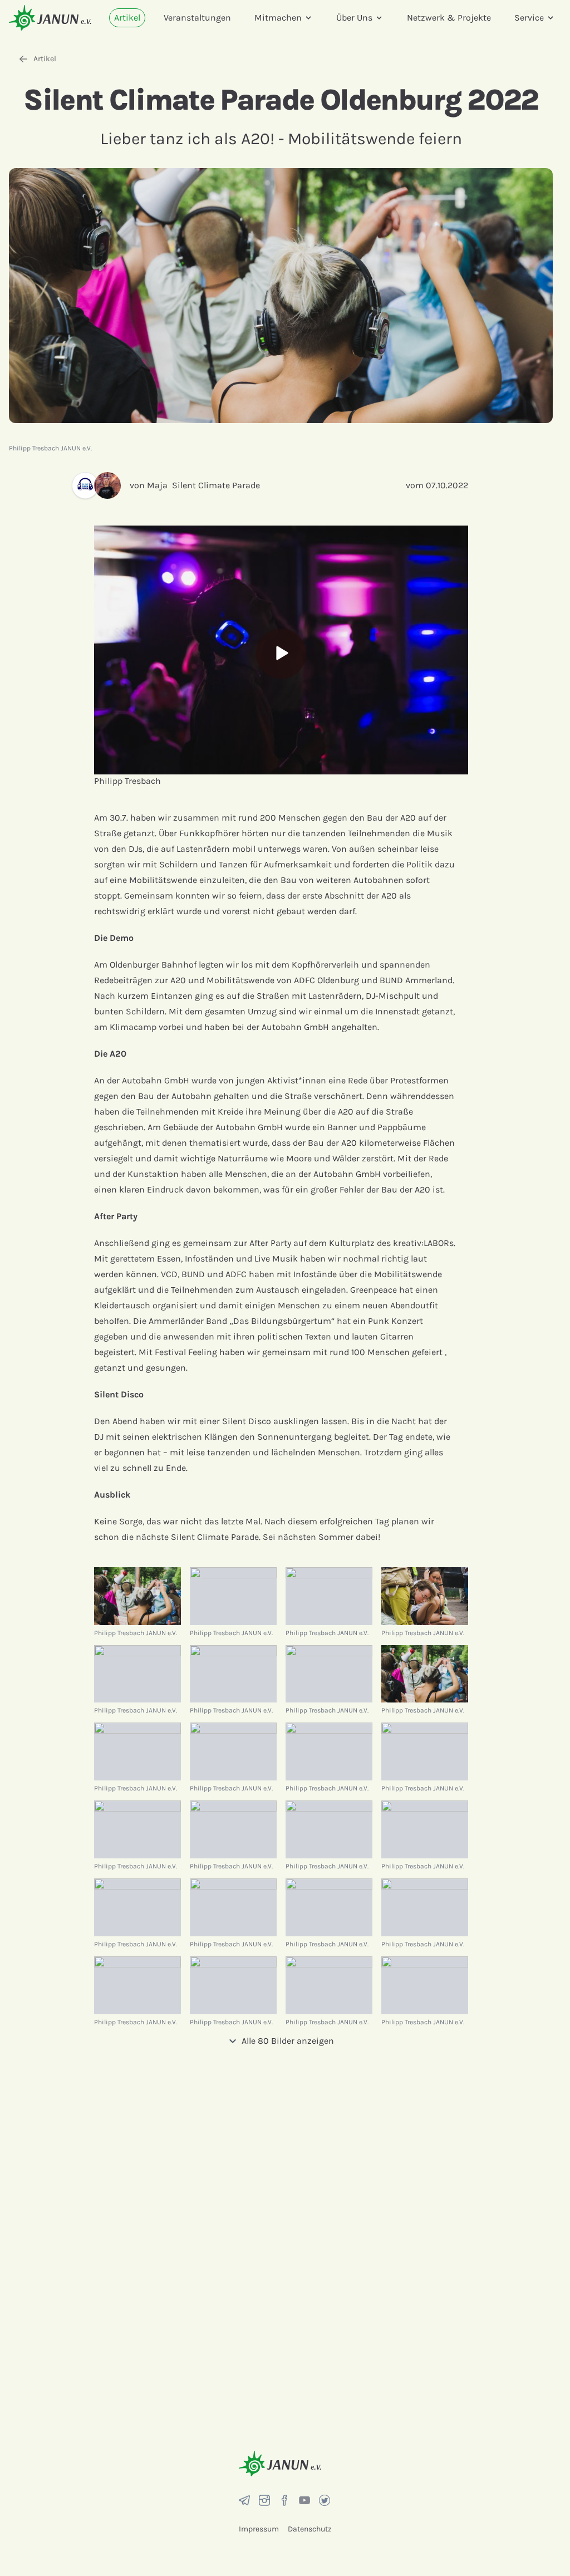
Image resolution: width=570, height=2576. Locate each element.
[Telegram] (244, 2500)
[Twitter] (325, 2500)
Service (529, 18)
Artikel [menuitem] (127, 18)
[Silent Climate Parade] (83, 485)
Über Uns (354, 18)
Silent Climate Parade (216, 485)
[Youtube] (304, 2500)
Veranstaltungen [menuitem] (197, 18)
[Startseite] (50, 18)
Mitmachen (278, 18)
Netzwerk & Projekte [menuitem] (449, 18)
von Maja (149, 485)
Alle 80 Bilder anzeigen (288, 2041)
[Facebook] (284, 2500)
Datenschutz (310, 2529)
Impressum (259, 2529)
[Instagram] (264, 2500)
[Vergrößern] (137, 1596)
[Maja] (112, 485)
